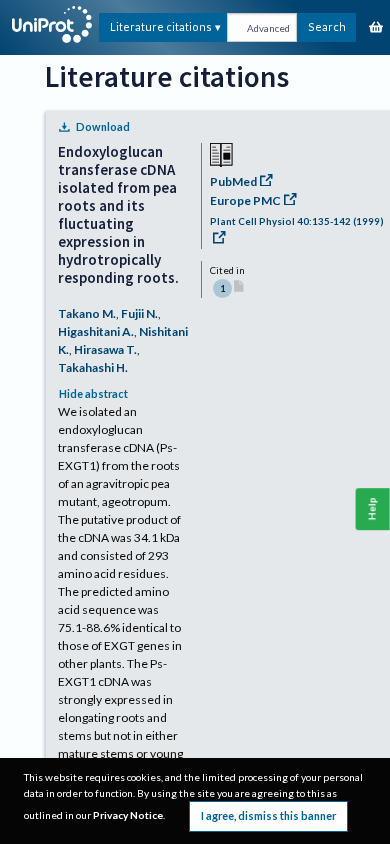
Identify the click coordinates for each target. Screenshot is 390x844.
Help (372, 508)
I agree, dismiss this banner (268, 815)
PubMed (233, 181)
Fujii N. (139, 313)
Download (103, 126)
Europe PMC (245, 200)
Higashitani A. (96, 331)
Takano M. (87, 313)
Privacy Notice (128, 815)
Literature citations (161, 26)
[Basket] (376, 28)
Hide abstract (93, 393)
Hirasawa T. (105, 349)
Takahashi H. (93, 367)
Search (327, 26)
